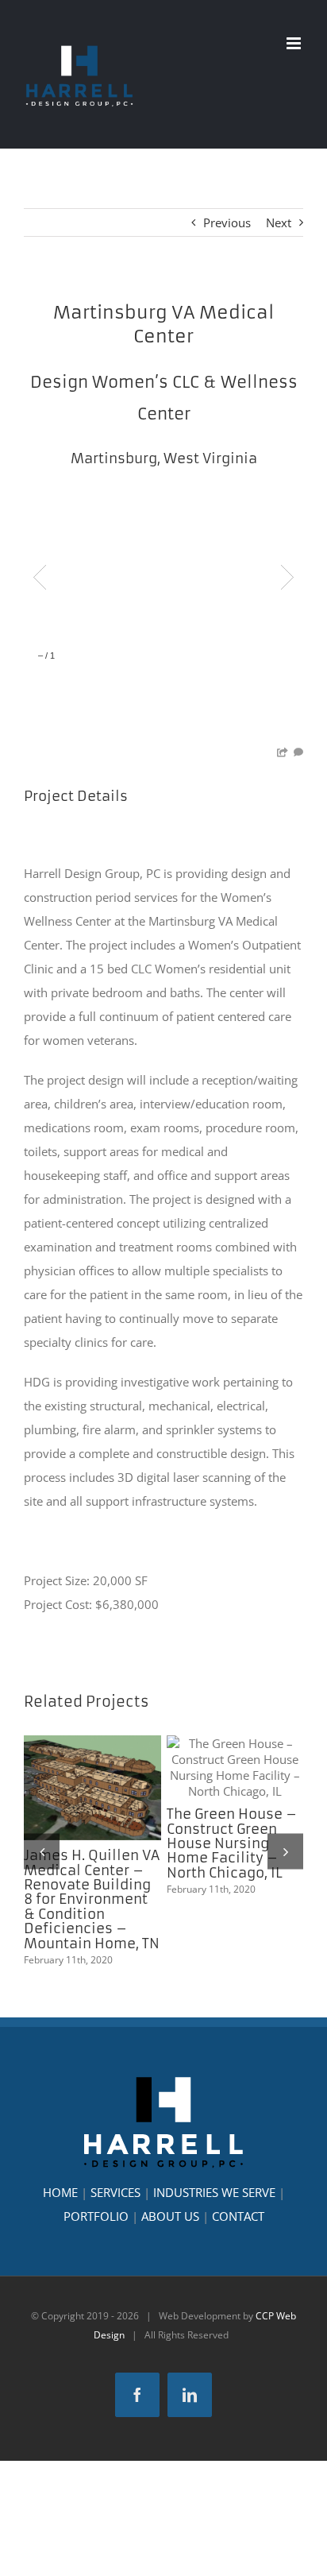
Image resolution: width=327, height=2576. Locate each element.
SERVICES (115, 2192)
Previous (227, 222)
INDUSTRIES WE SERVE (214, 2192)
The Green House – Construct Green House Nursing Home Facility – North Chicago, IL (235, 1767)
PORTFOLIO (96, 2216)
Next (279, 222)
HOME (60, 2192)
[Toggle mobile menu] (295, 43)
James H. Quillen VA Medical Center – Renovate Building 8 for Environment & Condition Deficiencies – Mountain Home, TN (92, 1788)
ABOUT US (170, 2216)
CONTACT (238, 2216)
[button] (42, 1851)
